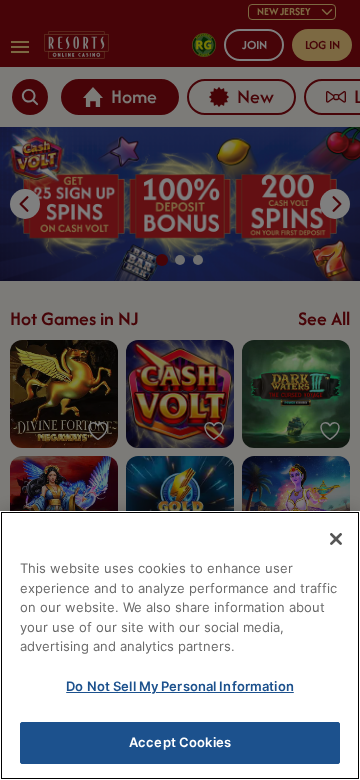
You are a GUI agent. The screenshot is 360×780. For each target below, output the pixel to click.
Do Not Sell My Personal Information (180, 686)
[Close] (336, 539)
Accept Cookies (180, 742)
